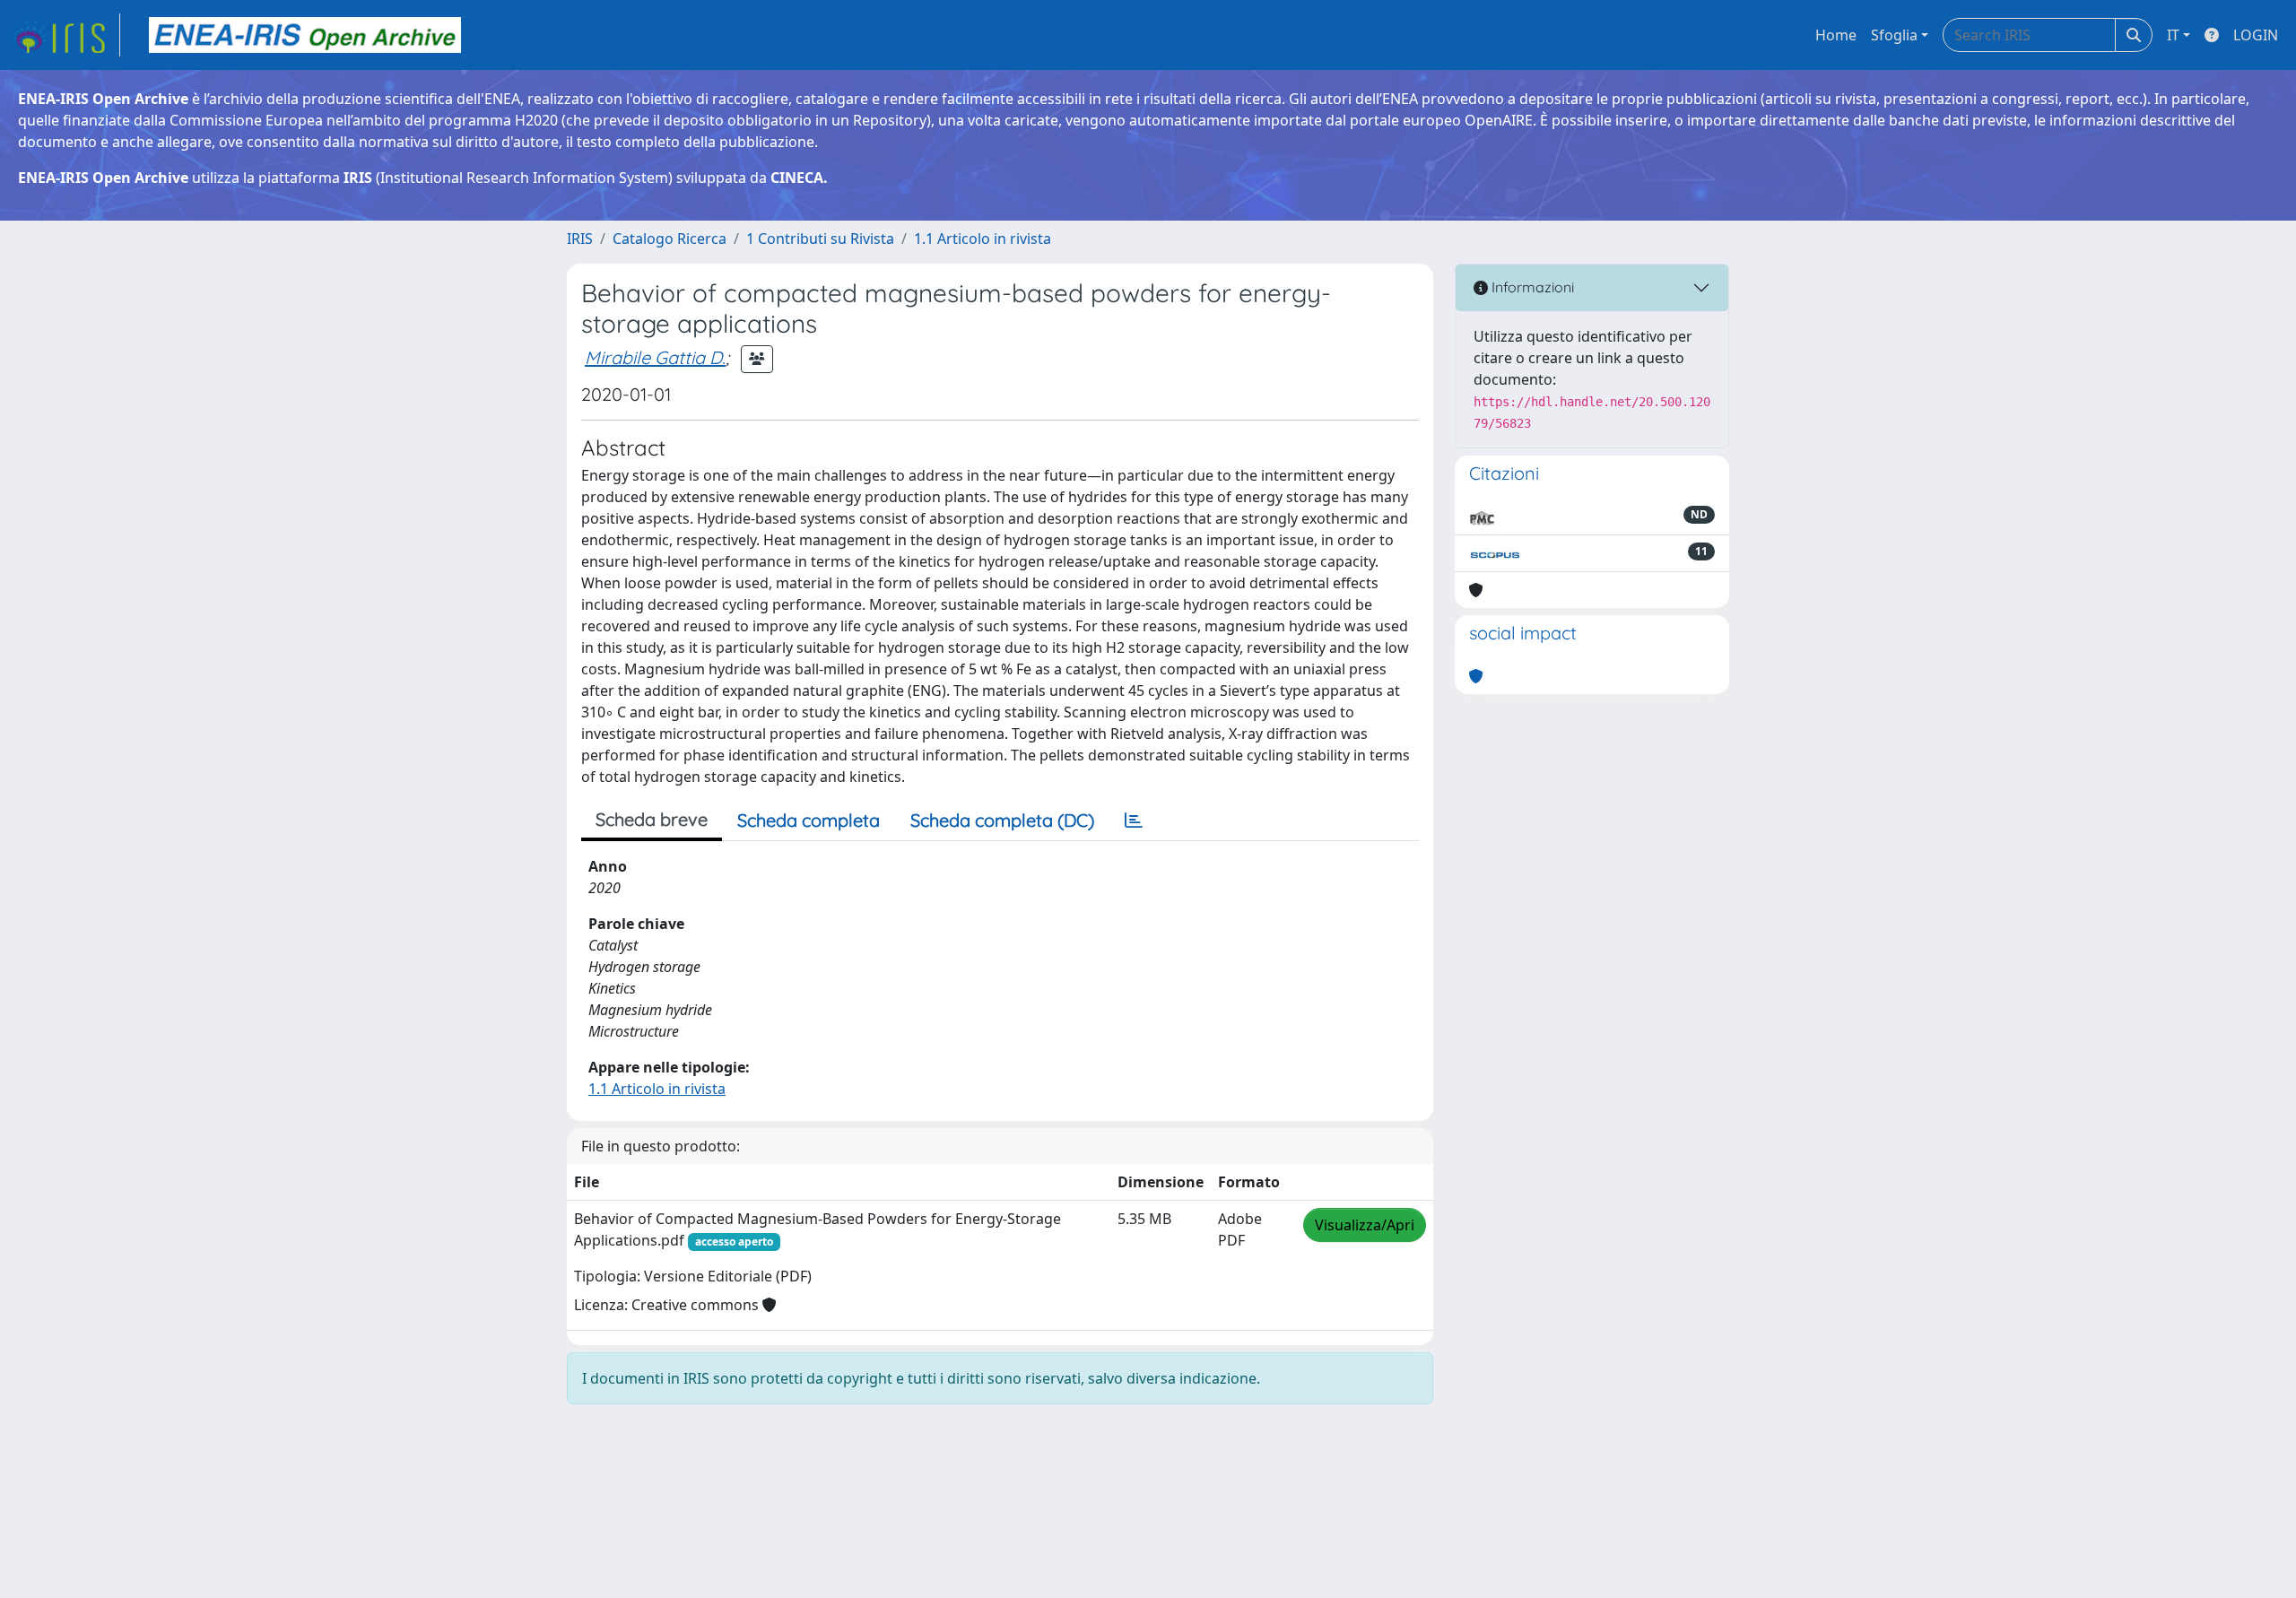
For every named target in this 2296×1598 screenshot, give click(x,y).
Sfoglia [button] (1894, 35)
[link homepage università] (305, 35)
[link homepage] (65, 35)
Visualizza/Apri (1365, 1225)
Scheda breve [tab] (652, 819)
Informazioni (1531, 287)
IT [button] (2173, 35)
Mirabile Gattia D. (655, 357)
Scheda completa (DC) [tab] (1002, 820)
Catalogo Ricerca (670, 239)
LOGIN (2256, 35)
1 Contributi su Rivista (820, 239)
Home (1836, 35)
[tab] (1134, 821)
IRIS (580, 239)
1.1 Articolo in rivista (983, 239)
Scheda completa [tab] (809, 820)
